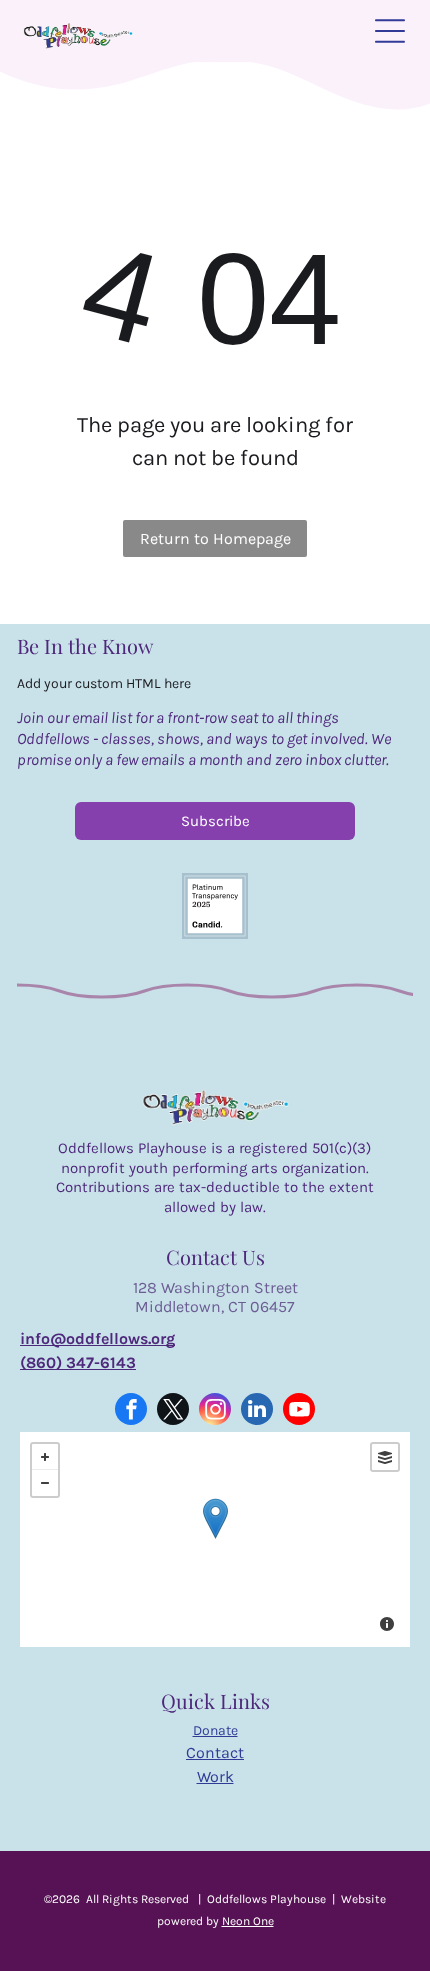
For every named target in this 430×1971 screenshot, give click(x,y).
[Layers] (385, 1457)
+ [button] (45, 1457)
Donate (215, 1730)
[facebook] (131, 1411)
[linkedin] (257, 1411)
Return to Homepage (215, 538)
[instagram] (215, 1411)
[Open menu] (390, 31)
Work (215, 1776)
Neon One (248, 1921)
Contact (215, 1752)
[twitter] (173, 1411)
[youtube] (299, 1411)
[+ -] (215, 1539)
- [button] (45, 1483)
